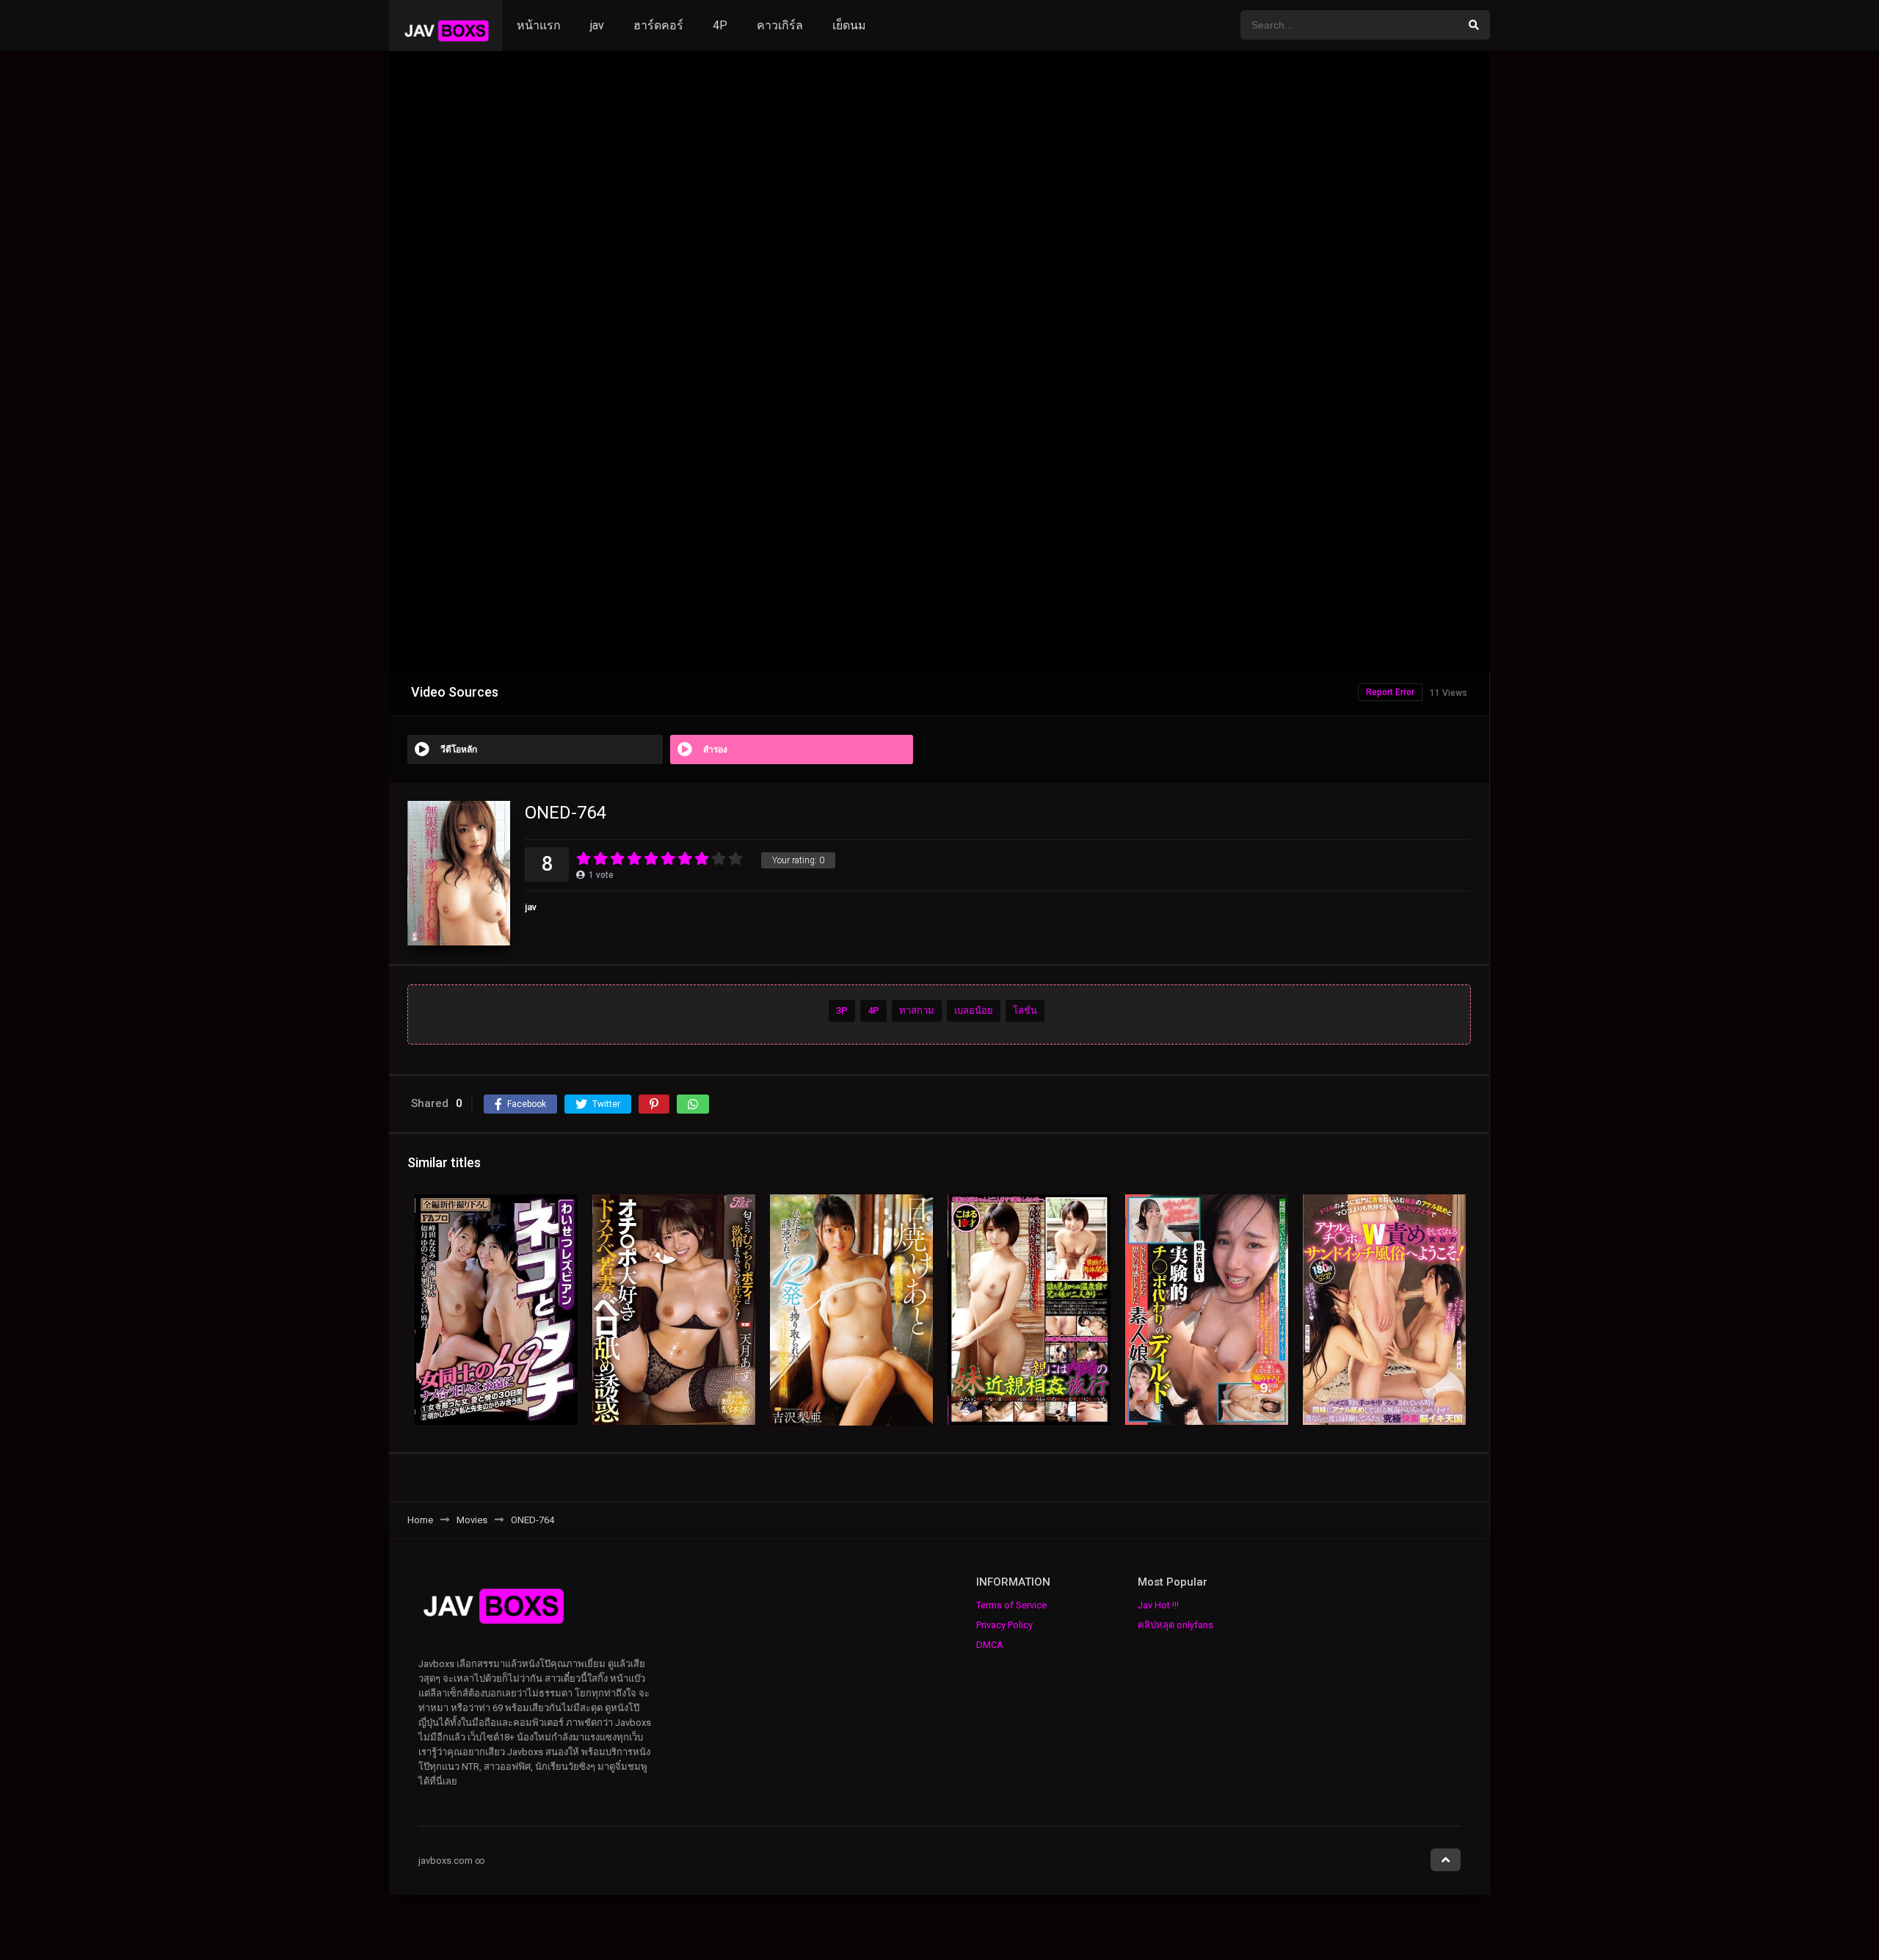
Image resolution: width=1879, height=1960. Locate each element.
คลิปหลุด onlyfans (1175, 1625)
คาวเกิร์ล (780, 25)
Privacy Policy (1004, 1625)
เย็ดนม (849, 25)
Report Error (1390, 692)
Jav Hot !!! (1158, 1605)
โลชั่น (1025, 1011)
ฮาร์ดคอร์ (658, 25)
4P (720, 25)
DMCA (990, 1645)
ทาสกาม (917, 1011)
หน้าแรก (539, 25)
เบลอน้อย (974, 1011)
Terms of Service (1011, 1605)
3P (842, 1011)
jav (597, 25)
